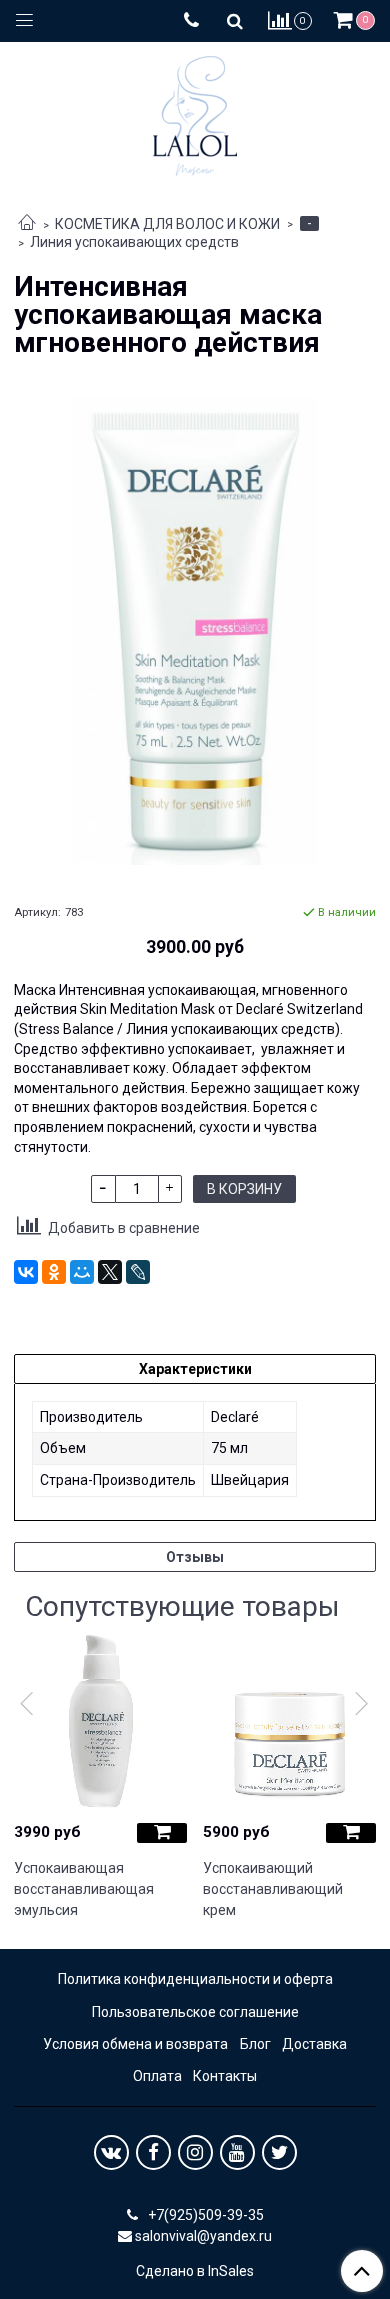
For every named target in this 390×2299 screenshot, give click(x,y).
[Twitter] (279, 2152)
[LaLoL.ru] (195, 111)
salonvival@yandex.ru (203, 2236)
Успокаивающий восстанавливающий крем (273, 1889)
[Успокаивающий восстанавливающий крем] (289, 1721)
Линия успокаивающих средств (134, 242)
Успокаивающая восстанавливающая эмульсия (84, 1889)
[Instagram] (195, 2152)
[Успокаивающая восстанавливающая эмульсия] (100, 1721)
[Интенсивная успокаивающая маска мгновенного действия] (195, 630)
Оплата (157, 2076)
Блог (255, 2044)
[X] (110, 1272)
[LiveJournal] (138, 1272)
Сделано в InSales (195, 2271)
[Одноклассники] (54, 1272)
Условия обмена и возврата (135, 2044)
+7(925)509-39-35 (204, 2215)
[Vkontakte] (111, 2152)
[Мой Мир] (82, 1272)
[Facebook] (153, 2152)
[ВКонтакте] (26, 1272)
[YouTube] (237, 2152)
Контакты (225, 2076)
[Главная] (27, 224)
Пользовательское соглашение (195, 2012)
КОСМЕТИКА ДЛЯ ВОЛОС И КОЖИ (167, 224)
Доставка (314, 2044)
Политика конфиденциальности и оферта (195, 1979)
